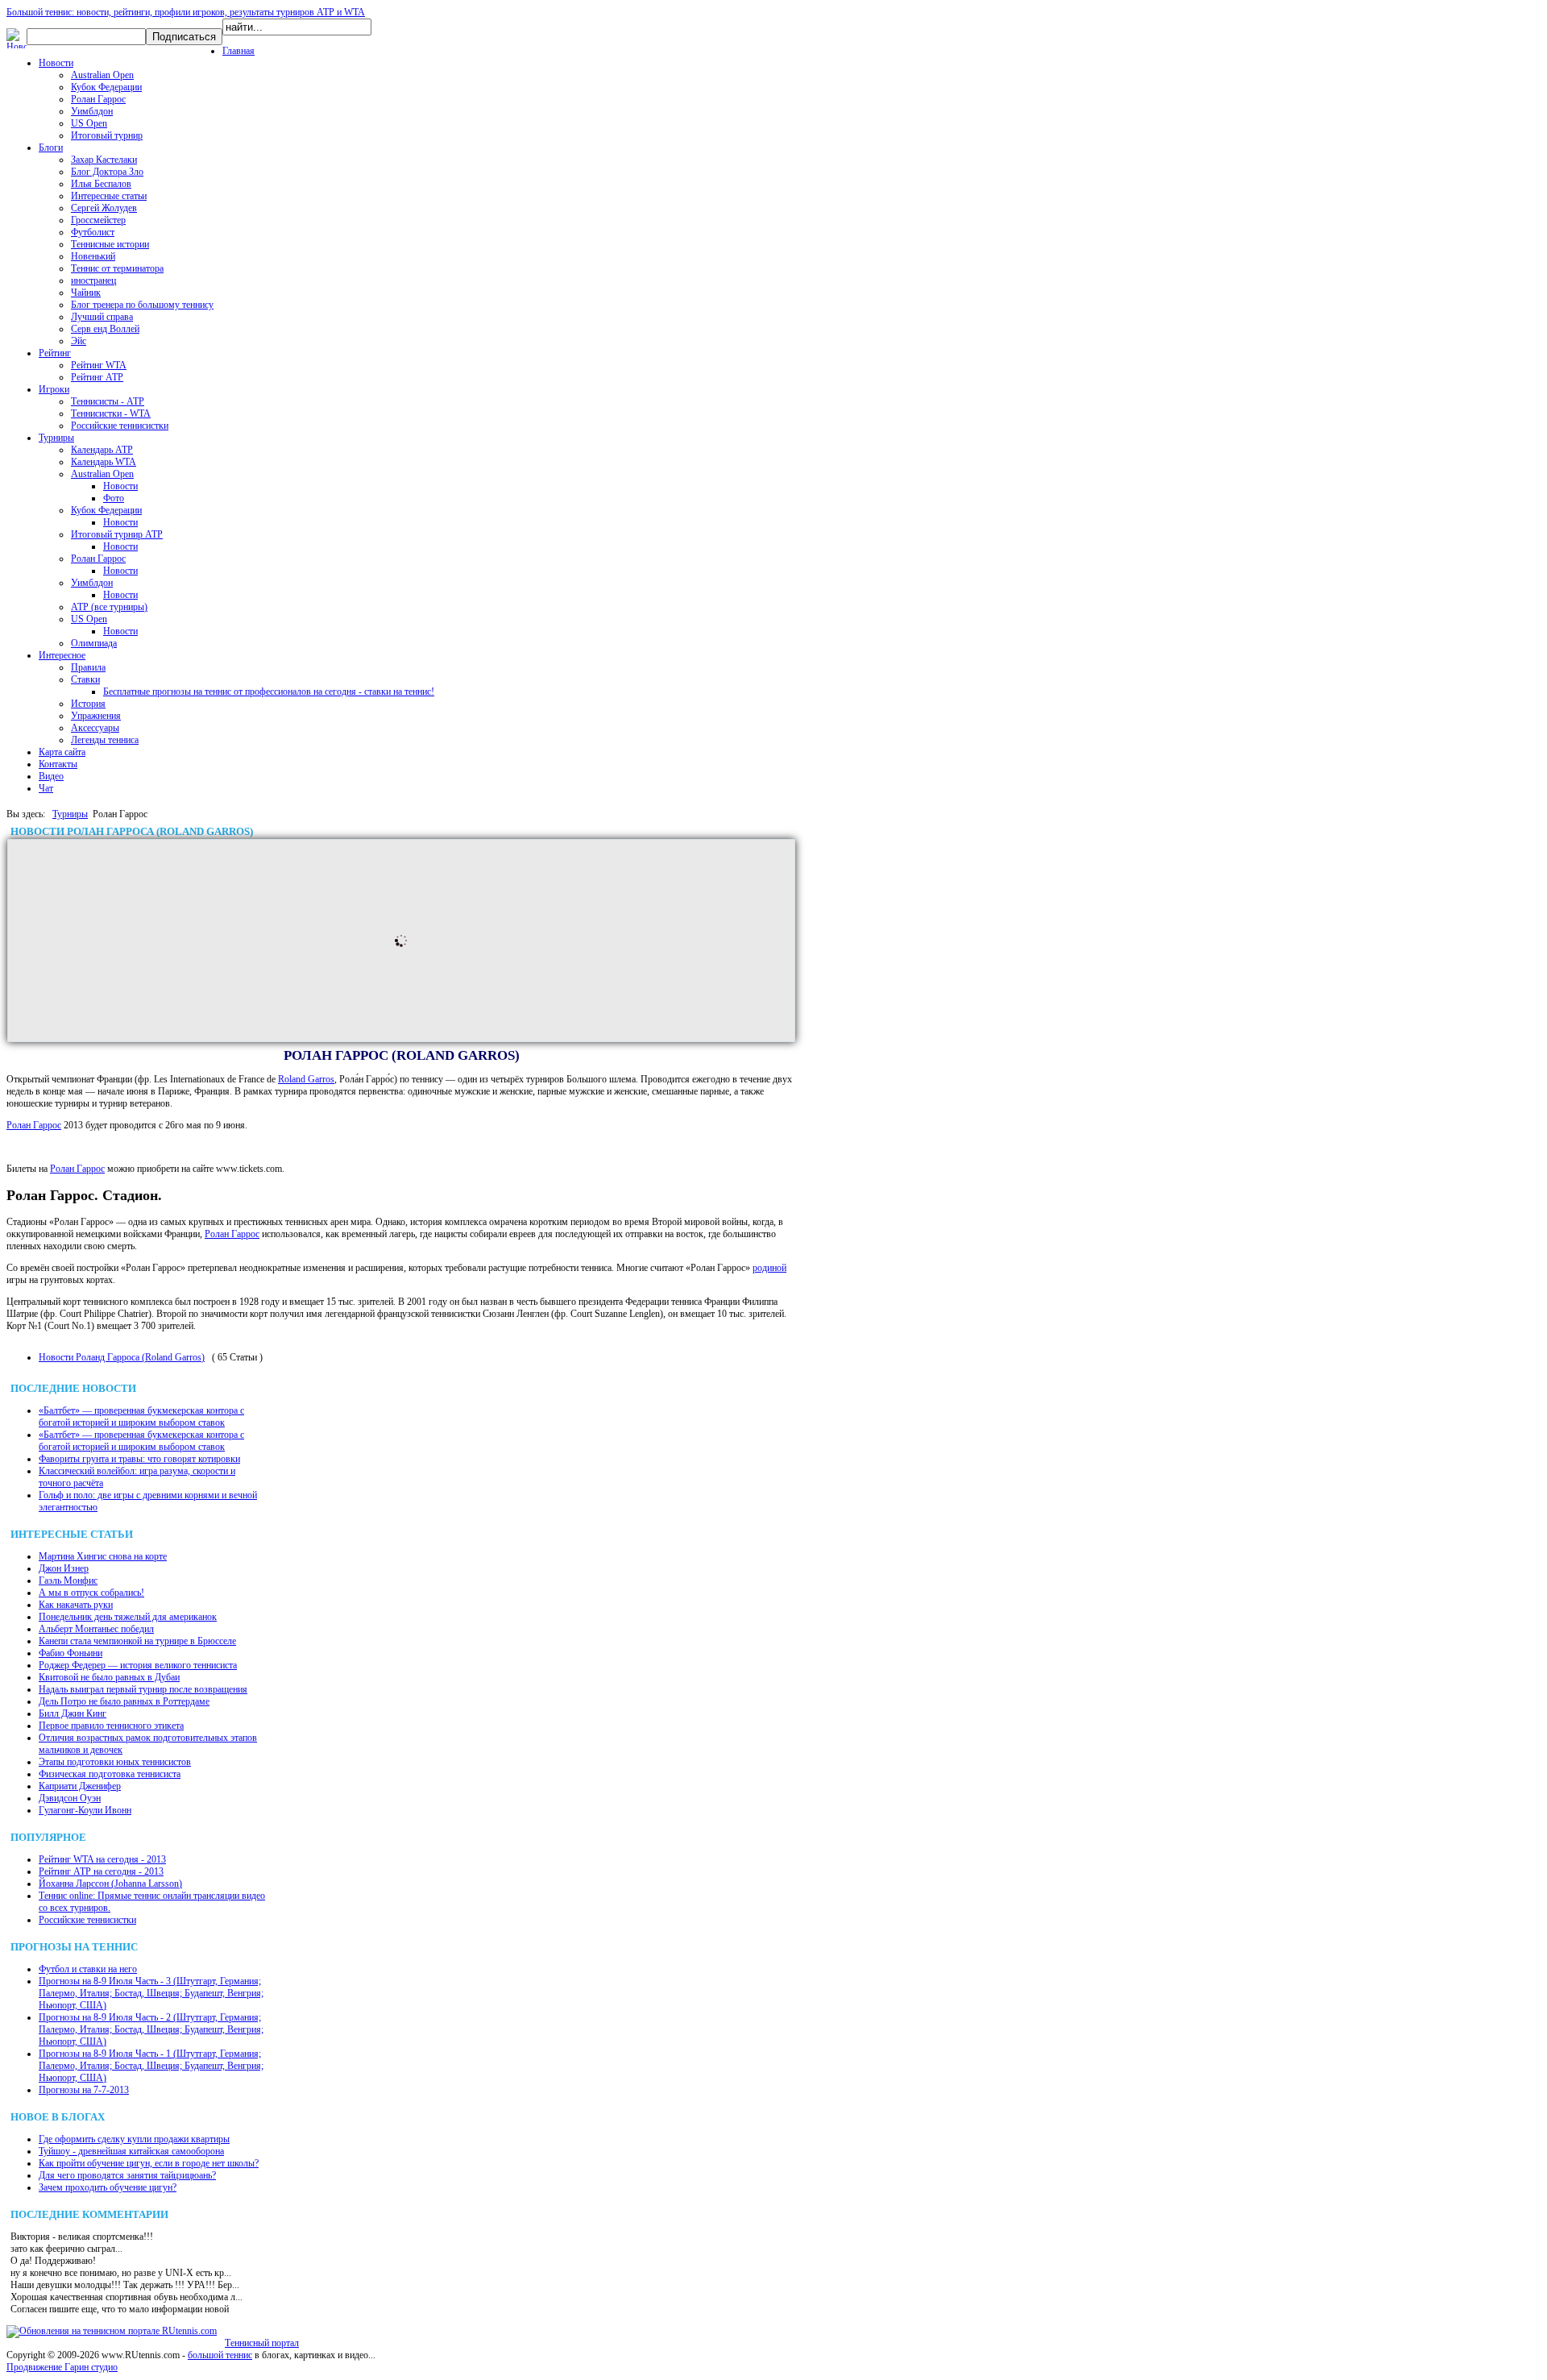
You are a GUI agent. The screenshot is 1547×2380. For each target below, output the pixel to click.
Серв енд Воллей (105, 329)
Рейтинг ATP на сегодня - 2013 (101, 1871)
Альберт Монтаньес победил (96, 1629)
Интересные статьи (109, 196)
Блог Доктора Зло (107, 172)
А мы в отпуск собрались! (91, 1593)
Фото (114, 498)
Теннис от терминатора (117, 268)
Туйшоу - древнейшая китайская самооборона (131, 2151)
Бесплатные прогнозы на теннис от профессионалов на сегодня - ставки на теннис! (269, 692)
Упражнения (96, 716)
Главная (238, 51)
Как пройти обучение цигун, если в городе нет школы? (149, 2163)
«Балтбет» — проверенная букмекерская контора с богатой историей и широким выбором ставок (141, 1416)
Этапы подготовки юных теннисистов (115, 1762)
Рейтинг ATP (97, 377)
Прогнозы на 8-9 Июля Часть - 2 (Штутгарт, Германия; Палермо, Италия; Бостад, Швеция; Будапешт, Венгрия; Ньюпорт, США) (151, 2029)
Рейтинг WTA (99, 365)
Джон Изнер (64, 1568)
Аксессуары (95, 728)
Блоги (51, 147)
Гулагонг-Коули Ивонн (85, 1810)
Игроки (54, 389)
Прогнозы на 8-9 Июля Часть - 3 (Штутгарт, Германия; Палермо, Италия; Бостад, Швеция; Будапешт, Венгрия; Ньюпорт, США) (151, 1993)
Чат (46, 788)
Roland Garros (306, 1079)
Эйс (79, 341)
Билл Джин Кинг (73, 1713)
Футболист (93, 232)
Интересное (62, 655)
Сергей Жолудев (104, 208)
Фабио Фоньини (71, 1653)
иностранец (93, 280)
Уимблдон (92, 111)
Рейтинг (55, 353)
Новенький (93, 256)
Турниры (56, 438)
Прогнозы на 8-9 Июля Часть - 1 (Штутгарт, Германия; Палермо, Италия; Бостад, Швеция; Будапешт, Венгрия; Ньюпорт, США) (151, 2066)
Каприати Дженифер (80, 1786)
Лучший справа (102, 317)
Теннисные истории (110, 244)
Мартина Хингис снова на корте (103, 1556)
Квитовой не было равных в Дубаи (109, 1677)
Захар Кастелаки (104, 160)
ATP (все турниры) (109, 607)
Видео (51, 776)
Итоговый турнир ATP (117, 534)
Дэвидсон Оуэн (70, 1798)
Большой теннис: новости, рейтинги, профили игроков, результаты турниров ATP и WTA (186, 12)
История (88, 704)
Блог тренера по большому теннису (142, 305)
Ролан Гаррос (98, 99)
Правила (88, 667)
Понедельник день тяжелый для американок (128, 1617)
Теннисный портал (262, 2343)
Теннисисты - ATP (108, 401)
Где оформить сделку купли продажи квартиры (134, 2139)
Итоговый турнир (107, 135)
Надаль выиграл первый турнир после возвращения (143, 1689)
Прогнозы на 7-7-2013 (84, 2090)
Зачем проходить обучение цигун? (108, 2187)
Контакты (58, 764)
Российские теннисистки (120, 426)
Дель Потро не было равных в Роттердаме (124, 1701)
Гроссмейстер (98, 220)
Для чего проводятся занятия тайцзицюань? (127, 2175)
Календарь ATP (102, 450)
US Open (89, 123)
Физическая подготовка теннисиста (110, 1774)
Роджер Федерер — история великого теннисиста (138, 1665)
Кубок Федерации (106, 87)
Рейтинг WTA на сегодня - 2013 (102, 1859)
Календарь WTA (104, 462)
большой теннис (220, 2355)
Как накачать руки (76, 1605)
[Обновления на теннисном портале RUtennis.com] (112, 2331)
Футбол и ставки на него (88, 1969)
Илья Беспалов (101, 184)
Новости (56, 63)
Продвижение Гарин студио (62, 2367)
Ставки (85, 679)
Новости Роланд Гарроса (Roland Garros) (122, 1357)
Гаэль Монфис (68, 1580)
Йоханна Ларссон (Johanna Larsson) (110, 1884)
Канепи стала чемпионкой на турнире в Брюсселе (137, 1641)
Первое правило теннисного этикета (111, 1726)
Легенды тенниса (105, 740)
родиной (769, 1268)
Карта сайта (62, 752)
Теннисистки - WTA (111, 413)
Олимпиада (94, 643)
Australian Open (102, 75)
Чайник (86, 293)
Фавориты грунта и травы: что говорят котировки (139, 1459)
